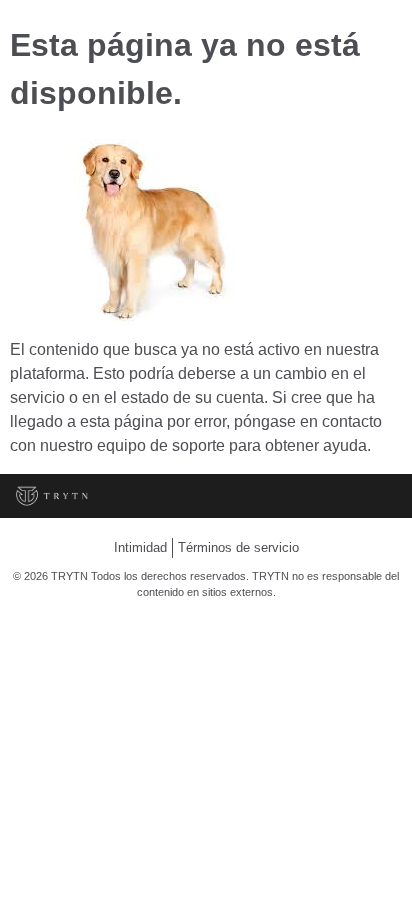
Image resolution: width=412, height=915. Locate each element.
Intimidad (140, 547)
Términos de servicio (238, 547)
